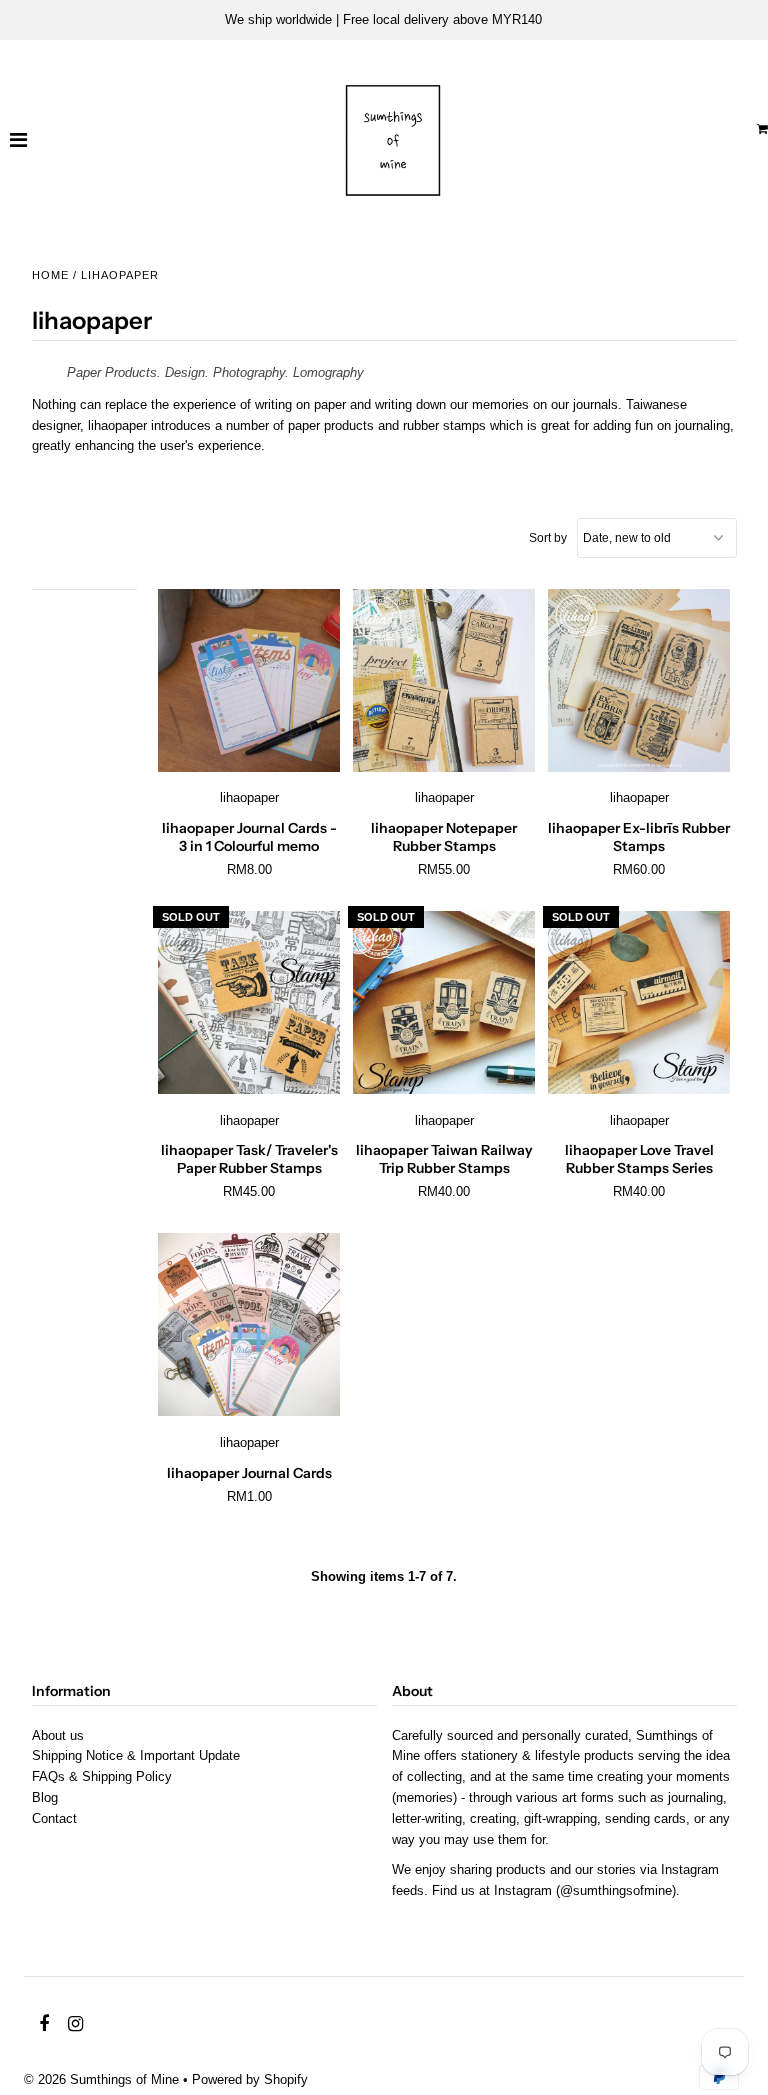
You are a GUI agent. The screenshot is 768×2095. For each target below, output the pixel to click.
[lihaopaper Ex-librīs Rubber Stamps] (639, 681)
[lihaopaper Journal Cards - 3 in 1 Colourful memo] (249, 681)
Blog (45, 1797)
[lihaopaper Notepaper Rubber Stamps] (444, 681)
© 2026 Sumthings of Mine (101, 2079)
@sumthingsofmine (616, 1890)
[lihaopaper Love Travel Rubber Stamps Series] (639, 1003)
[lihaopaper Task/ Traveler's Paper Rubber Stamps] (249, 1003)
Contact (54, 1818)
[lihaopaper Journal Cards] (249, 1325)
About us (58, 1735)
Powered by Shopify (250, 2079)
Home (50, 275)
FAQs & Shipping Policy (102, 1776)
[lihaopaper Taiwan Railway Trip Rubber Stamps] (444, 1003)
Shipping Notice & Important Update (136, 1755)
